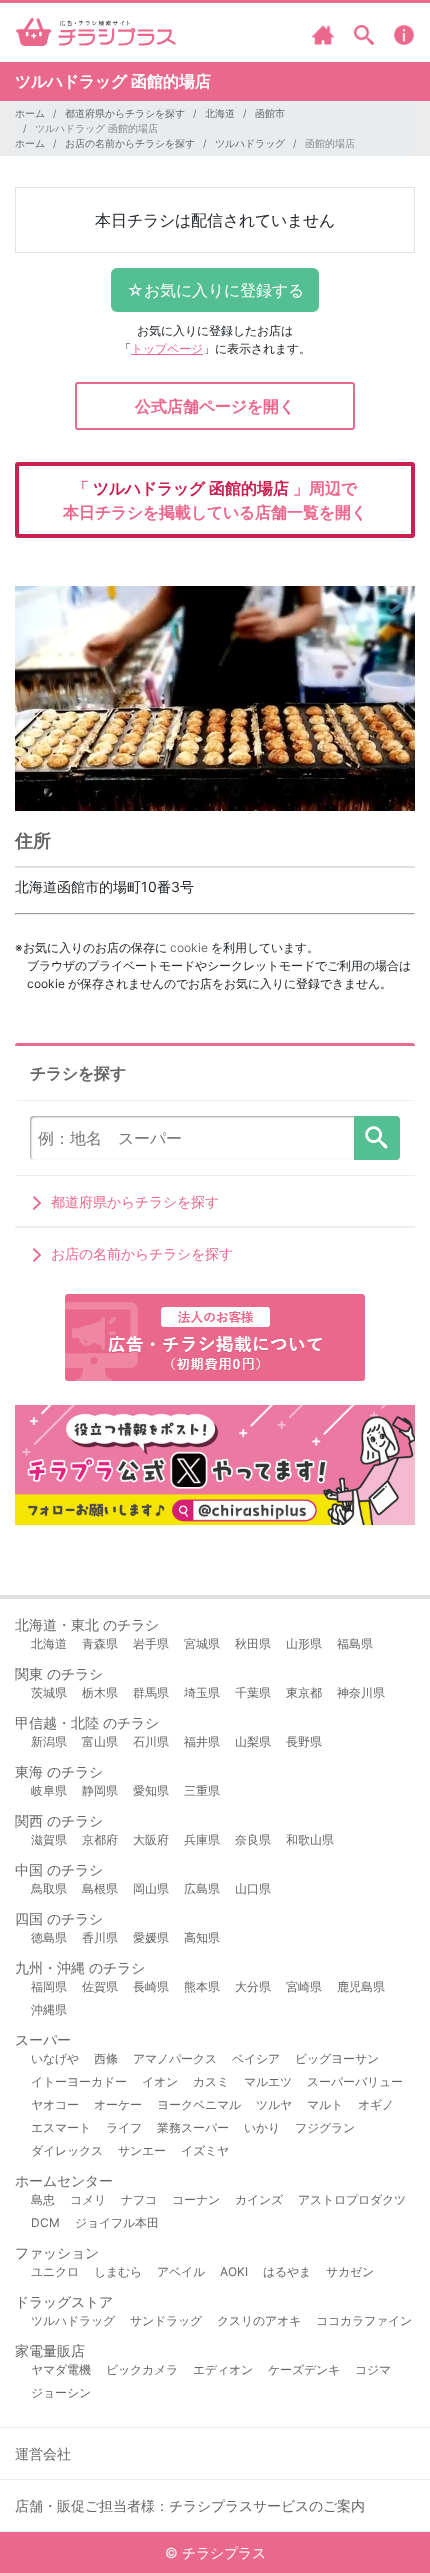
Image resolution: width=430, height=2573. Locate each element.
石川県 (151, 1741)
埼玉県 (202, 1692)
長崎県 (151, 1986)
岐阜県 (49, 1790)
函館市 (270, 113)
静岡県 (100, 1790)
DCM (45, 2222)
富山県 (100, 1741)
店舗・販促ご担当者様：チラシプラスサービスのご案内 (190, 2505)
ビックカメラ (142, 2369)
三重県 (202, 1790)
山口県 (253, 1888)
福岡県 (49, 1986)
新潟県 (49, 1741)
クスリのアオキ (259, 2320)
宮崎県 (304, 1986)
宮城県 (202, 1643)
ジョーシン (61, 2392)
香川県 (100, 1937)
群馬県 (151, 1692)
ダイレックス (67, 2150)
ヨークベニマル (199, 2104)
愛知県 (151, 1790)
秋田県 (253, 1643)
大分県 (253, 1986)
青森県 (100, 1643)
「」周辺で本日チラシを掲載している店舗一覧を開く (215, 500)
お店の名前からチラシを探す (130, 143)
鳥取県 (49, 1888)
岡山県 (151, 1888)
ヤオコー (55, 2104)
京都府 (100, 1839)
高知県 (202, 1937)
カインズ (259, 2199)
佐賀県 (100, 1986)
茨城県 (49, 1692)
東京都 (304, 1692)
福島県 (355, 1643)
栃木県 (100, 1692)
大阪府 (151, 1839)
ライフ (124, 2127)
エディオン (223, 2369)
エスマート (61, 2127)
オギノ (376, 2104)
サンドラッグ (166, 2320)
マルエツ (268, 2081)
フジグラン (325, 2127)
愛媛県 (151, 1937)
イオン (160, 2081)
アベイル (181, 2271)
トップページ (167, 348)
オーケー (118, 2104)
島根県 (100, 1888)
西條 (106, 2058)
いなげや (55, 2058)
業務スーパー (193, 2127)
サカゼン (350, 2271)
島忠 (43, 2199)
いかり (262, 2127)
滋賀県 (49, 1839)
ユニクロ (55, 2271)
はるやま (287, 2271)
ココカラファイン (364, 2320)
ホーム (30, 113)
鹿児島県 (361, 1986)
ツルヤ (274, 2104)
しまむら (118, 2271)
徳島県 (49, 1937)
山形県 (304, 1643)
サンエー (142, 2150)
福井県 (202, 1741)
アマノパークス (175, 2058)
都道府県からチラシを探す (125, 113)
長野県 (304, 1741)
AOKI (234, 2271)
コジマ (373, 2369)
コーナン (196, 2199)
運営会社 (43, 2453)
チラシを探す (377, 1138)
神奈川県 (361, 1692)
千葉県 (253, 1692)
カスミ (211, 2081)
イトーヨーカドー (79, 2081)
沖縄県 (49, 2009)
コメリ (88, 2199)
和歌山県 (310, 1839)
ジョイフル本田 (117, 2222)
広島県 (202, 1888)
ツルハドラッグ (250, 143)
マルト (325, 2104)
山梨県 (253, 1741)
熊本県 (202, 1986)
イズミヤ (205, 2150)
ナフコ (139, 2199)
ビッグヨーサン (337, 2058)
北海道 (220, 113)
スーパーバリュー (355, 2081)
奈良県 (253, 1839)
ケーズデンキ (304, 2369)
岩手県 (151, 1643)
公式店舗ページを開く (215, 406)
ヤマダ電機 (61, 2369)
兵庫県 (202, 1839)
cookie (189, 947)
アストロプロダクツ (352, 2199)
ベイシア (256, 2058)
